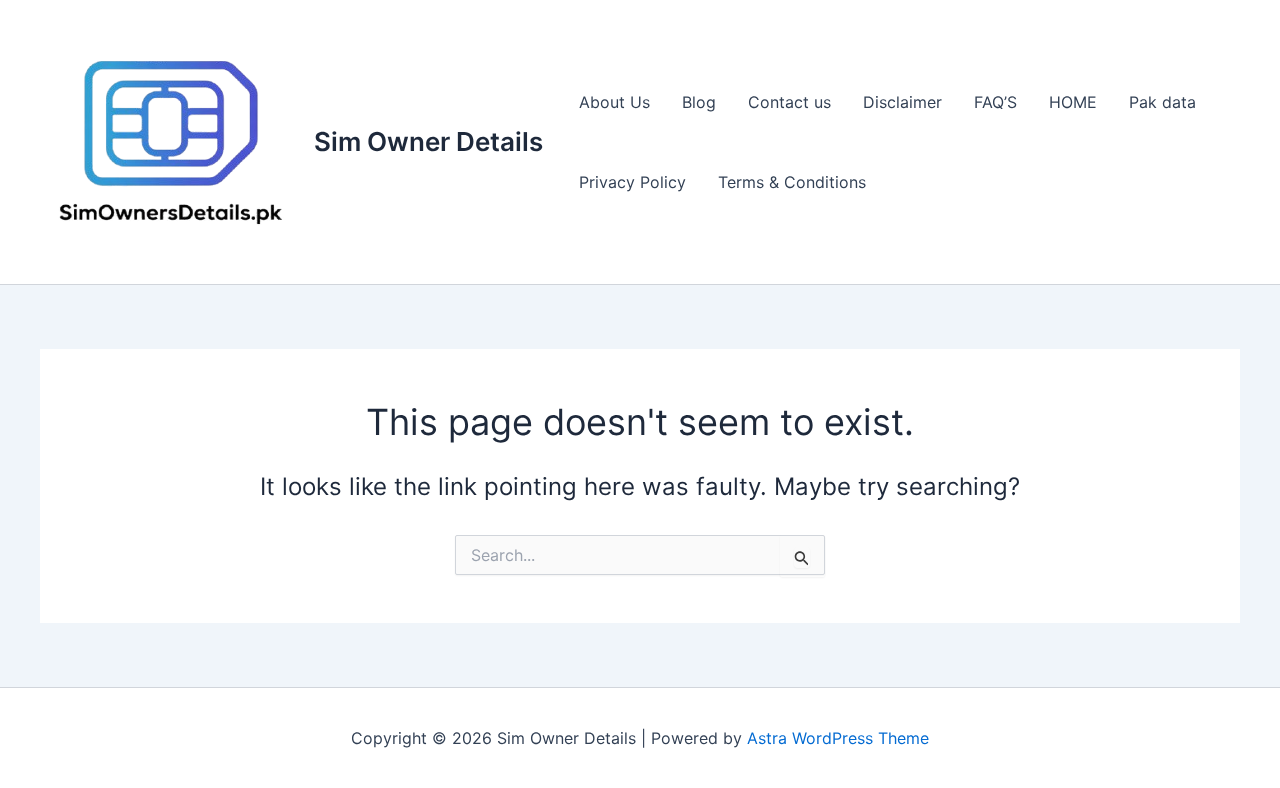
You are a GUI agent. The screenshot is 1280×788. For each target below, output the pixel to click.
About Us (614, 102)
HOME (1073, 102)
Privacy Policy (632, 182)
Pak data (1162, 102)
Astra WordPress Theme (838, 738)
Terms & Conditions (792, 182)
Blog (699, 102)
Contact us (789, 102)
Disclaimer (902, 102)
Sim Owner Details (428, 141)
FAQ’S (995, 102)
